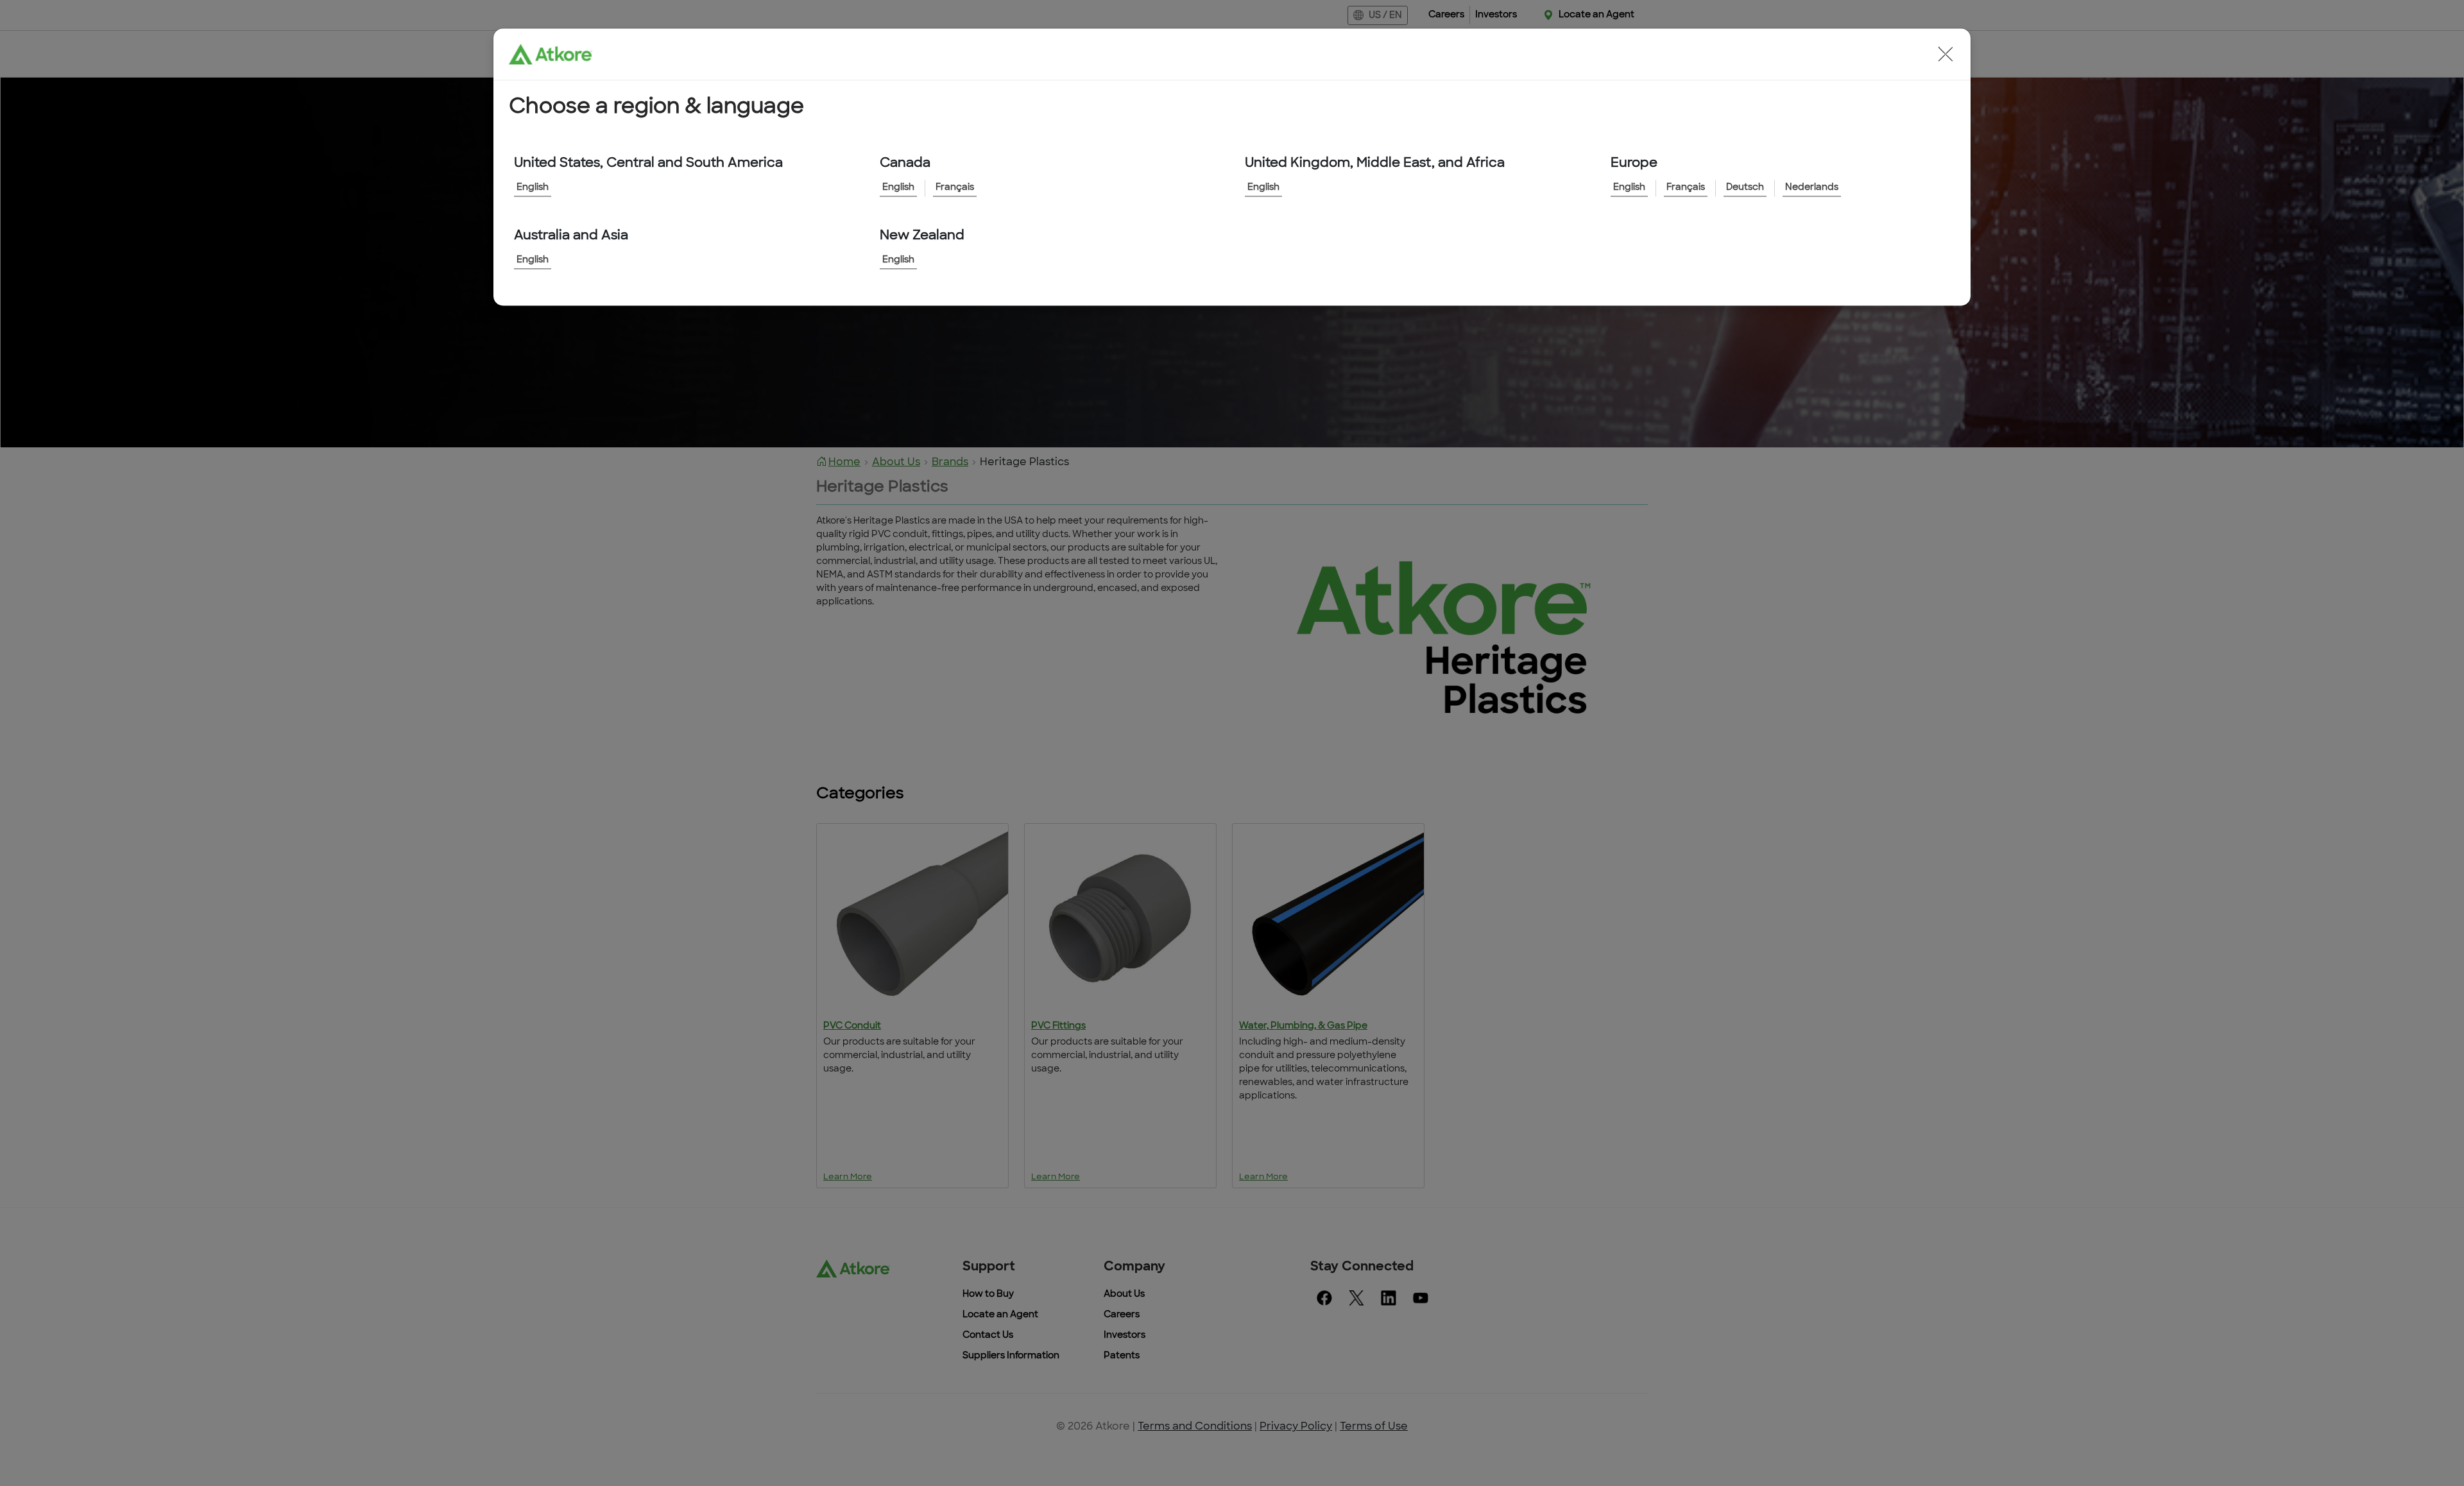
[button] (1946, 54)
